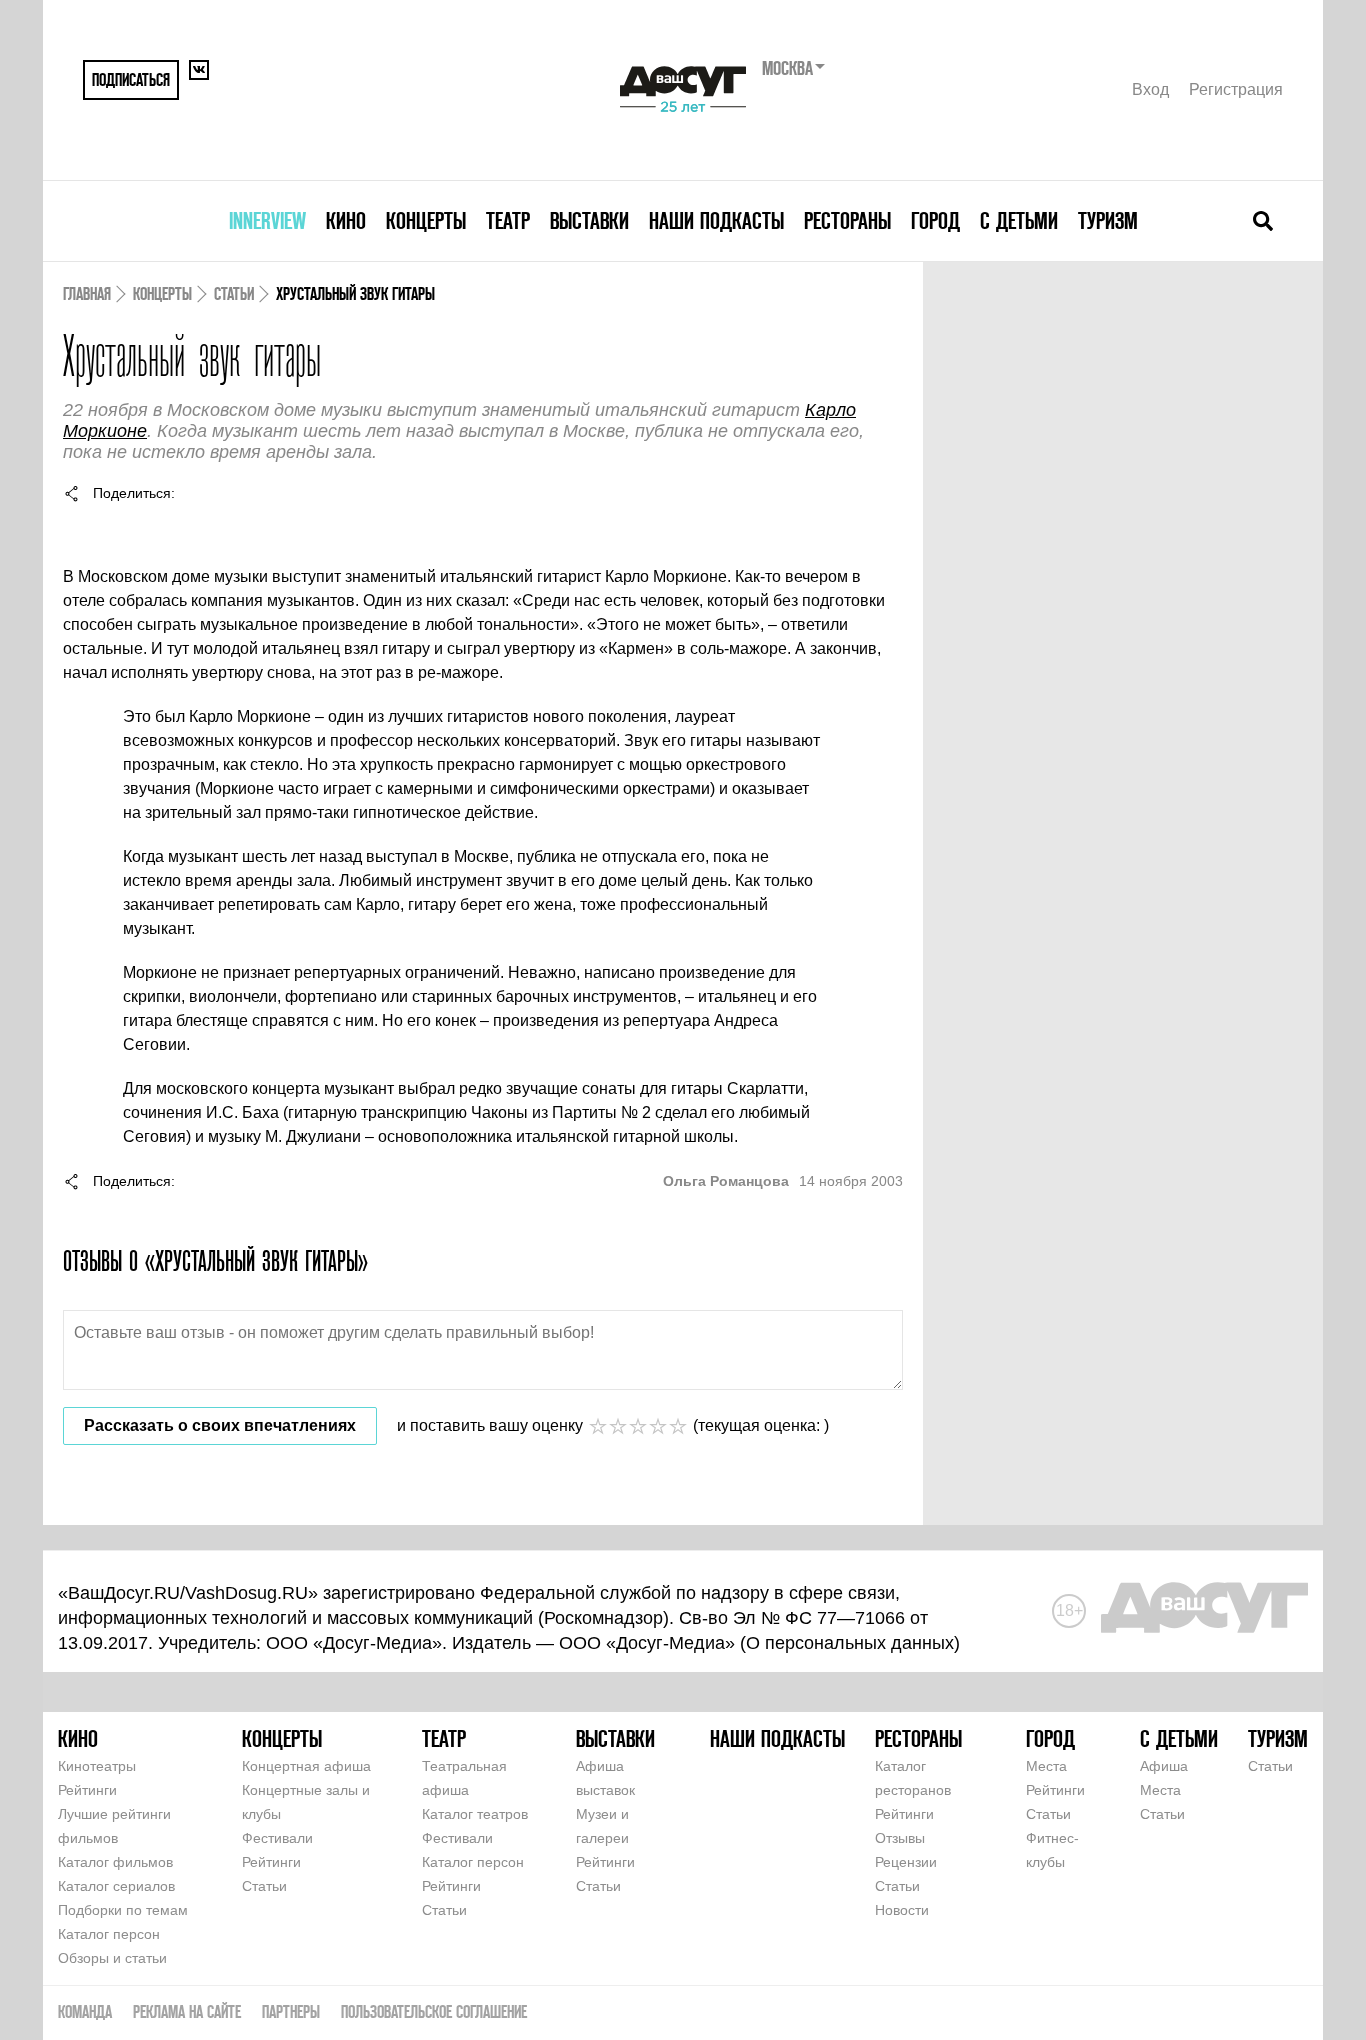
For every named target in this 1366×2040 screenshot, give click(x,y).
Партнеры (291, 2011)
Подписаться (131, 79)
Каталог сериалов (116, 1886)
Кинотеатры (97, 1766)
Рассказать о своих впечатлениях (220, 1425)
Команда (85, 2011)
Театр (508, 220)
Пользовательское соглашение (434, 2011)
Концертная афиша (306, 1766)
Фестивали (277, 1838)
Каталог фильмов (115, 1862)
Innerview (267, 220)
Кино (346, 220)
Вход (1150, 89)
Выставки (589, 220)
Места (1046, 1766)
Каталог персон (109, 1934)
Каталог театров (475, 1814)
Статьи (234, 293)
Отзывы (900, 1838)
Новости (902, 1910)
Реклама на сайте (187, 2011)
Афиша (1164, 1766)
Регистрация (1236, 89)
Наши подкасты (716, 220)
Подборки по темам (123, 1910)
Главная (87, 293)
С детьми (1019, 220)
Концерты (426, 220)
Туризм (1108, 220)
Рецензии (906, 1862)
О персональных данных (850, 1643)
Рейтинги (87, 1790)
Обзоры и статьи (112, 1958)
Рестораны (847, 220)
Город (935, 220)
